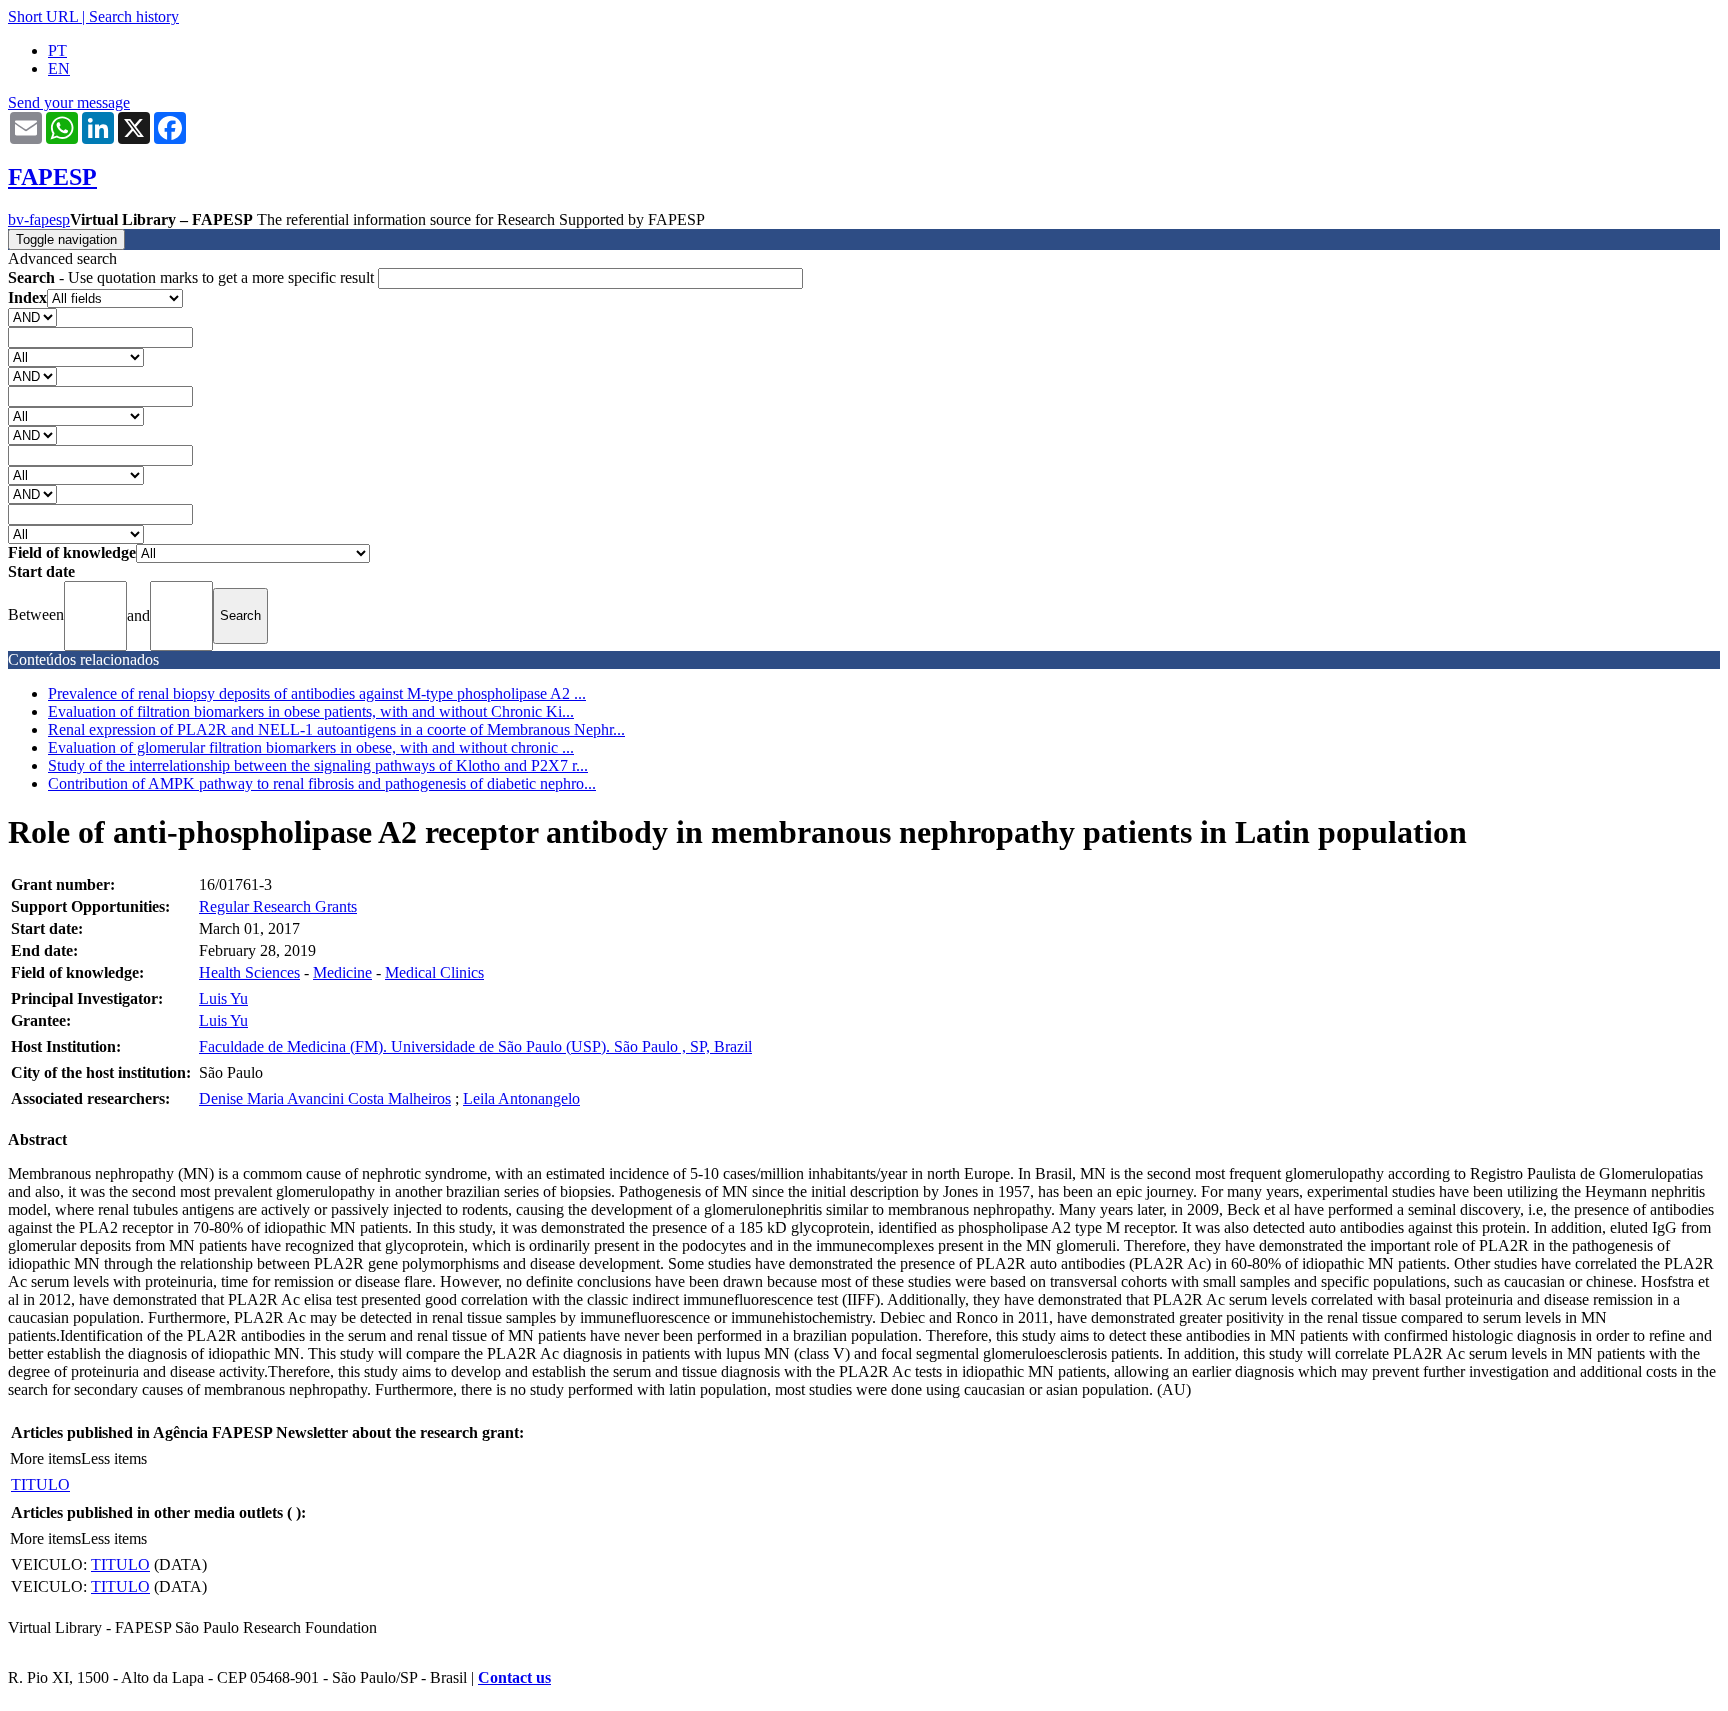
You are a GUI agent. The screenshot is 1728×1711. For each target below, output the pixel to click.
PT (57, 50)
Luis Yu (223, 998)
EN (59, 68)
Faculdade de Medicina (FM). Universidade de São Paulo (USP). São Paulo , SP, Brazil (475, 1046)
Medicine (342, 972)
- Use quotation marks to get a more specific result (193, 277)
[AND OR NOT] (32, 316)
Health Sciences (249, 972)
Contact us (514, 1677)
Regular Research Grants (278, 906)
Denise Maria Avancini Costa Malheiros (325, 1098)
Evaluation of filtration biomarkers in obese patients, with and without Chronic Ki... (311, 711)
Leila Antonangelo (521, 1098)
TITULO (40, 1484)
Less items (114, 1458)
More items (45, 1458)
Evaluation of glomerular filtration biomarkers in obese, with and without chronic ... (311, 747)
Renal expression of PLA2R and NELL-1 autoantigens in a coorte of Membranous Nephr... (336, 729)
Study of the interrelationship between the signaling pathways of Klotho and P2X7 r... (318, 765)
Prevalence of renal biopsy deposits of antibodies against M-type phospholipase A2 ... (317, 693)
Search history (134, 16)
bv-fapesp (39, 219)
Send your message (69, 102)
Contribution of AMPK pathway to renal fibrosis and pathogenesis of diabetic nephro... (322, 783)
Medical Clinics (434, 972)
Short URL (43, 16)
